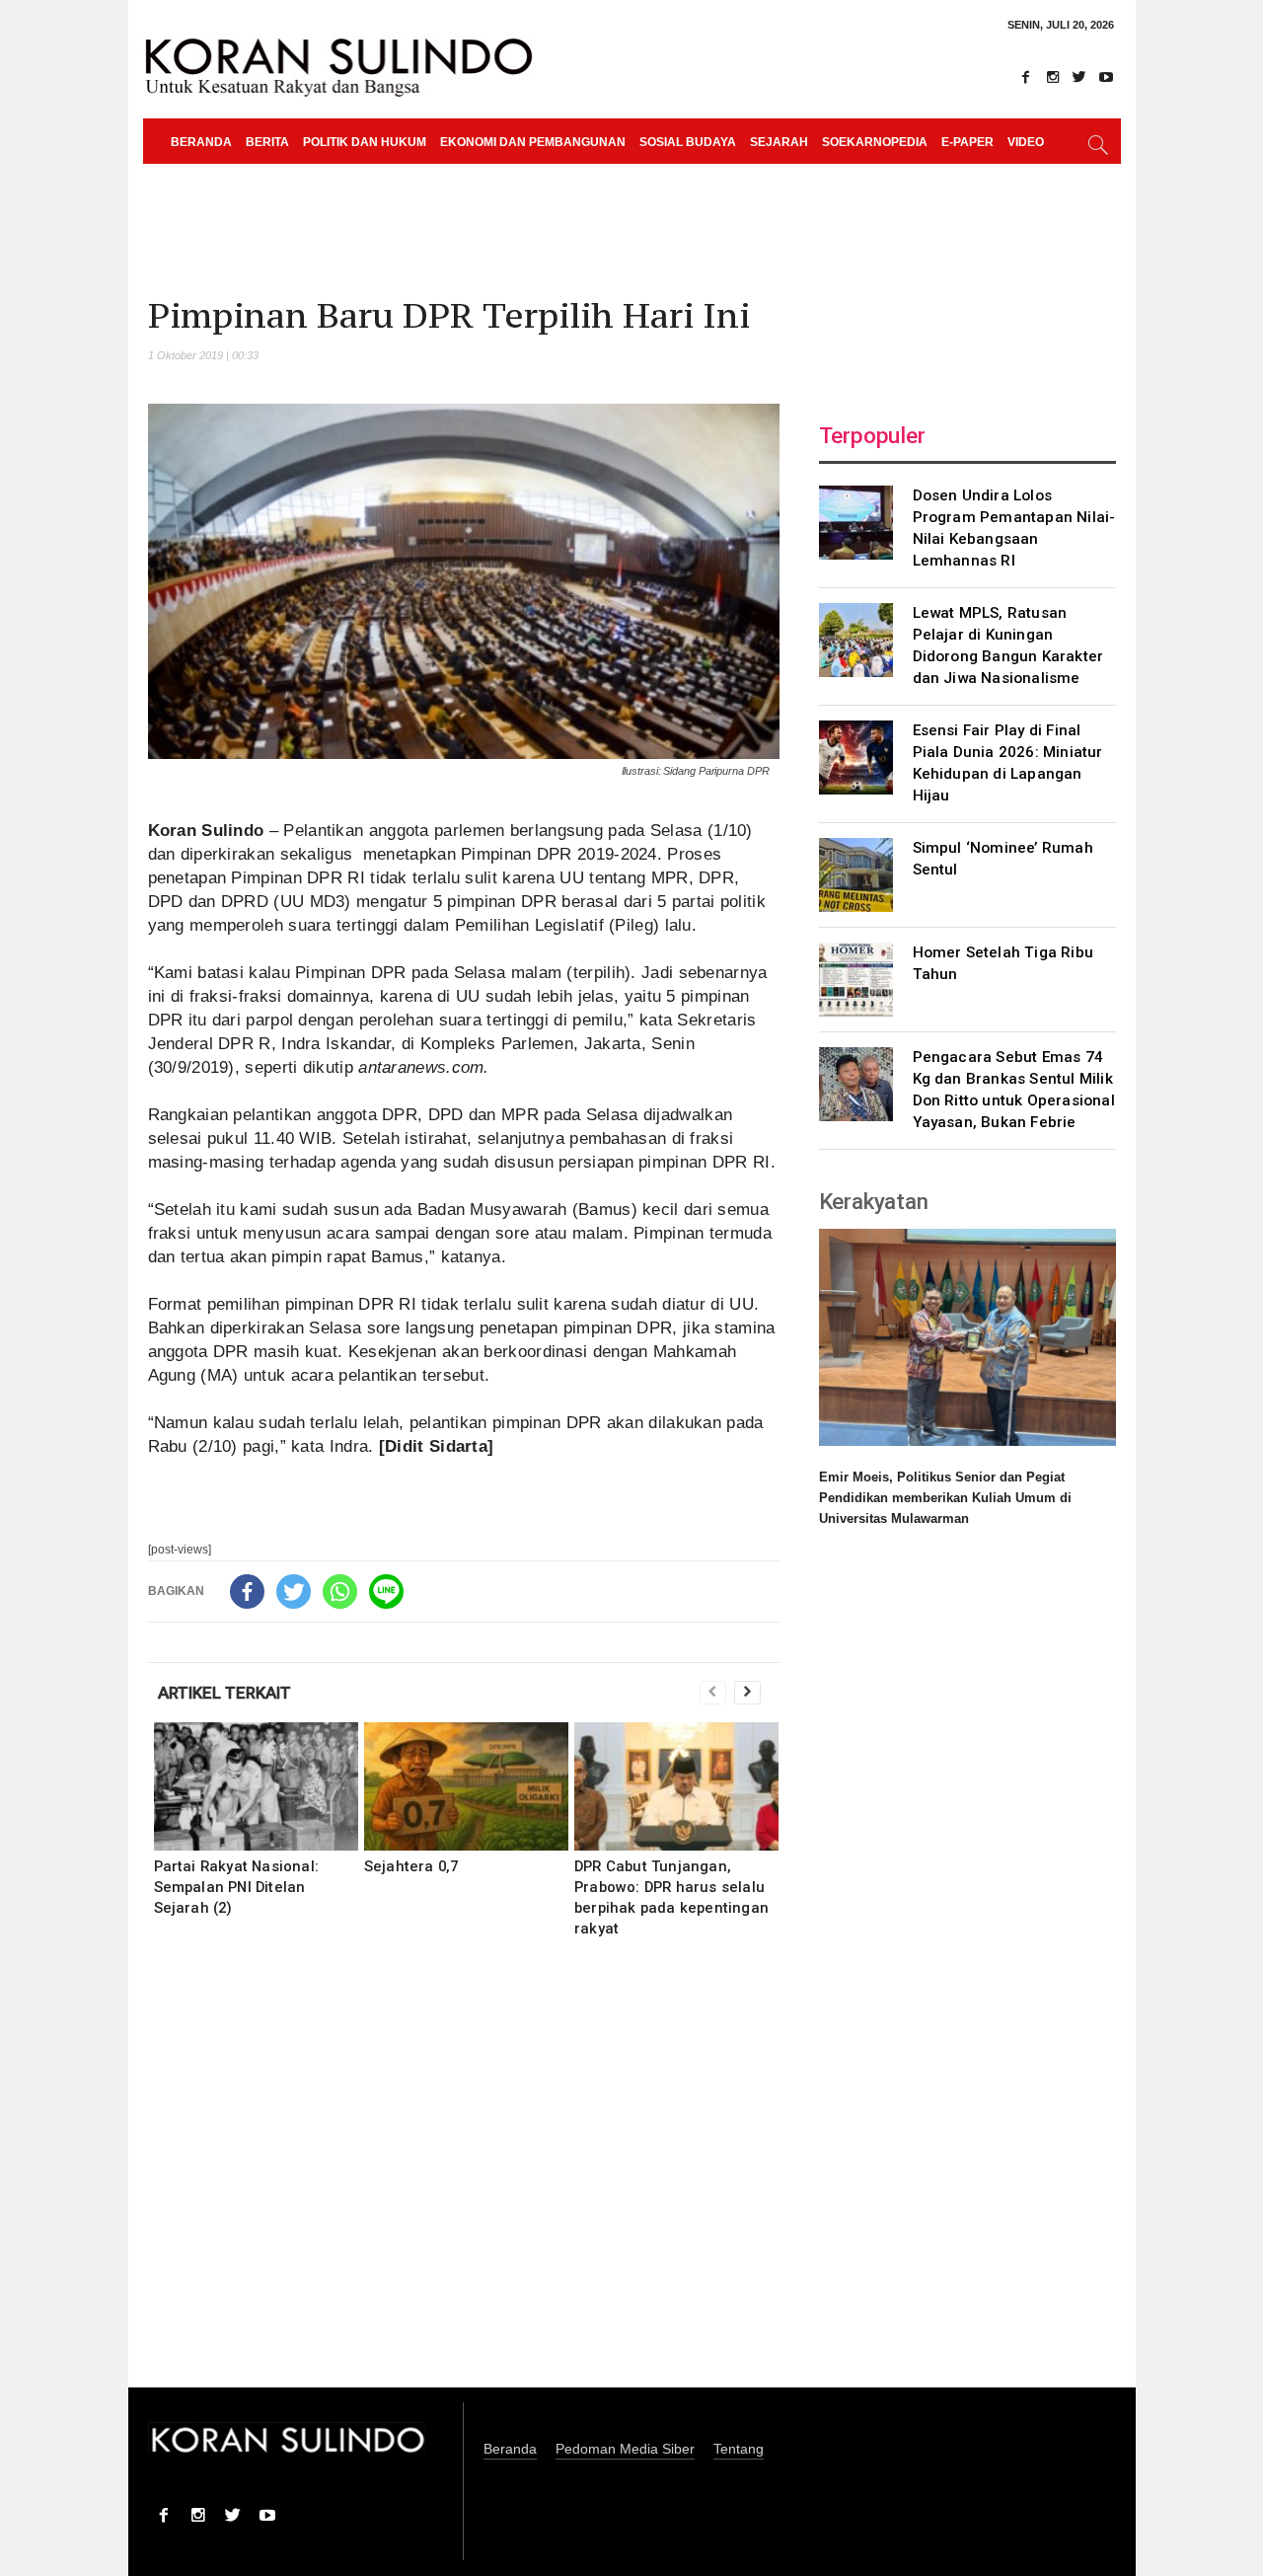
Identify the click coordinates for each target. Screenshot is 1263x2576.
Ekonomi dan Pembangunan (533, 142)
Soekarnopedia (875, 142)
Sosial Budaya (688, 142)
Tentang (739, 2449)
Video (1026, 142)
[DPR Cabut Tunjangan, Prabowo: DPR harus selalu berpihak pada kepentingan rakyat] (676, 1786)
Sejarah (779, 142)
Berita (267, 142)
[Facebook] (1026, 77)
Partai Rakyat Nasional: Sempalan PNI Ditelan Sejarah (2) (237, 1887)
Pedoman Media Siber (625, 2449)
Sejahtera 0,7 (411, 1866)
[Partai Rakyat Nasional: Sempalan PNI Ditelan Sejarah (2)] (256, 1786)
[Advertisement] (464, 2176)
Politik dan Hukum (365, 142)
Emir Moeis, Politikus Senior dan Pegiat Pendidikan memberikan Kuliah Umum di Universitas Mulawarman (945, 1498)
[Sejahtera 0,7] (466, 1786)
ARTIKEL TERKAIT (224, 1693)
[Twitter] (1079, 77)
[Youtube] (1106, 77)
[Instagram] (1053, 77)
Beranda (201, 142)
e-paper (967, 142)
